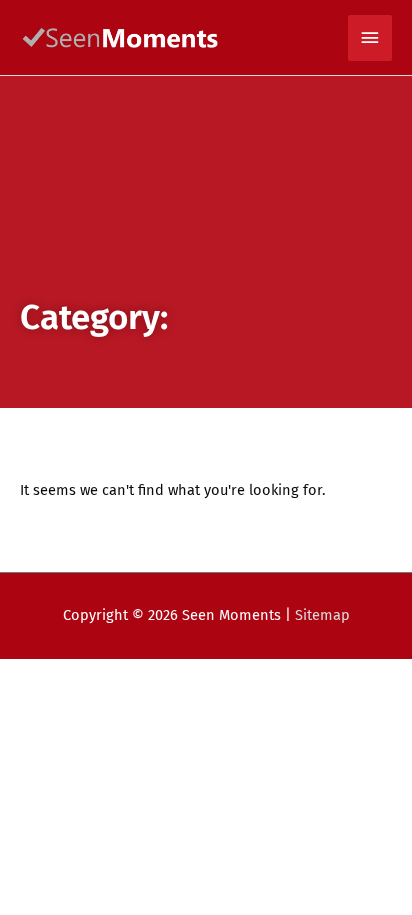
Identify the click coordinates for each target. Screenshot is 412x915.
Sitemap (322, 615)
